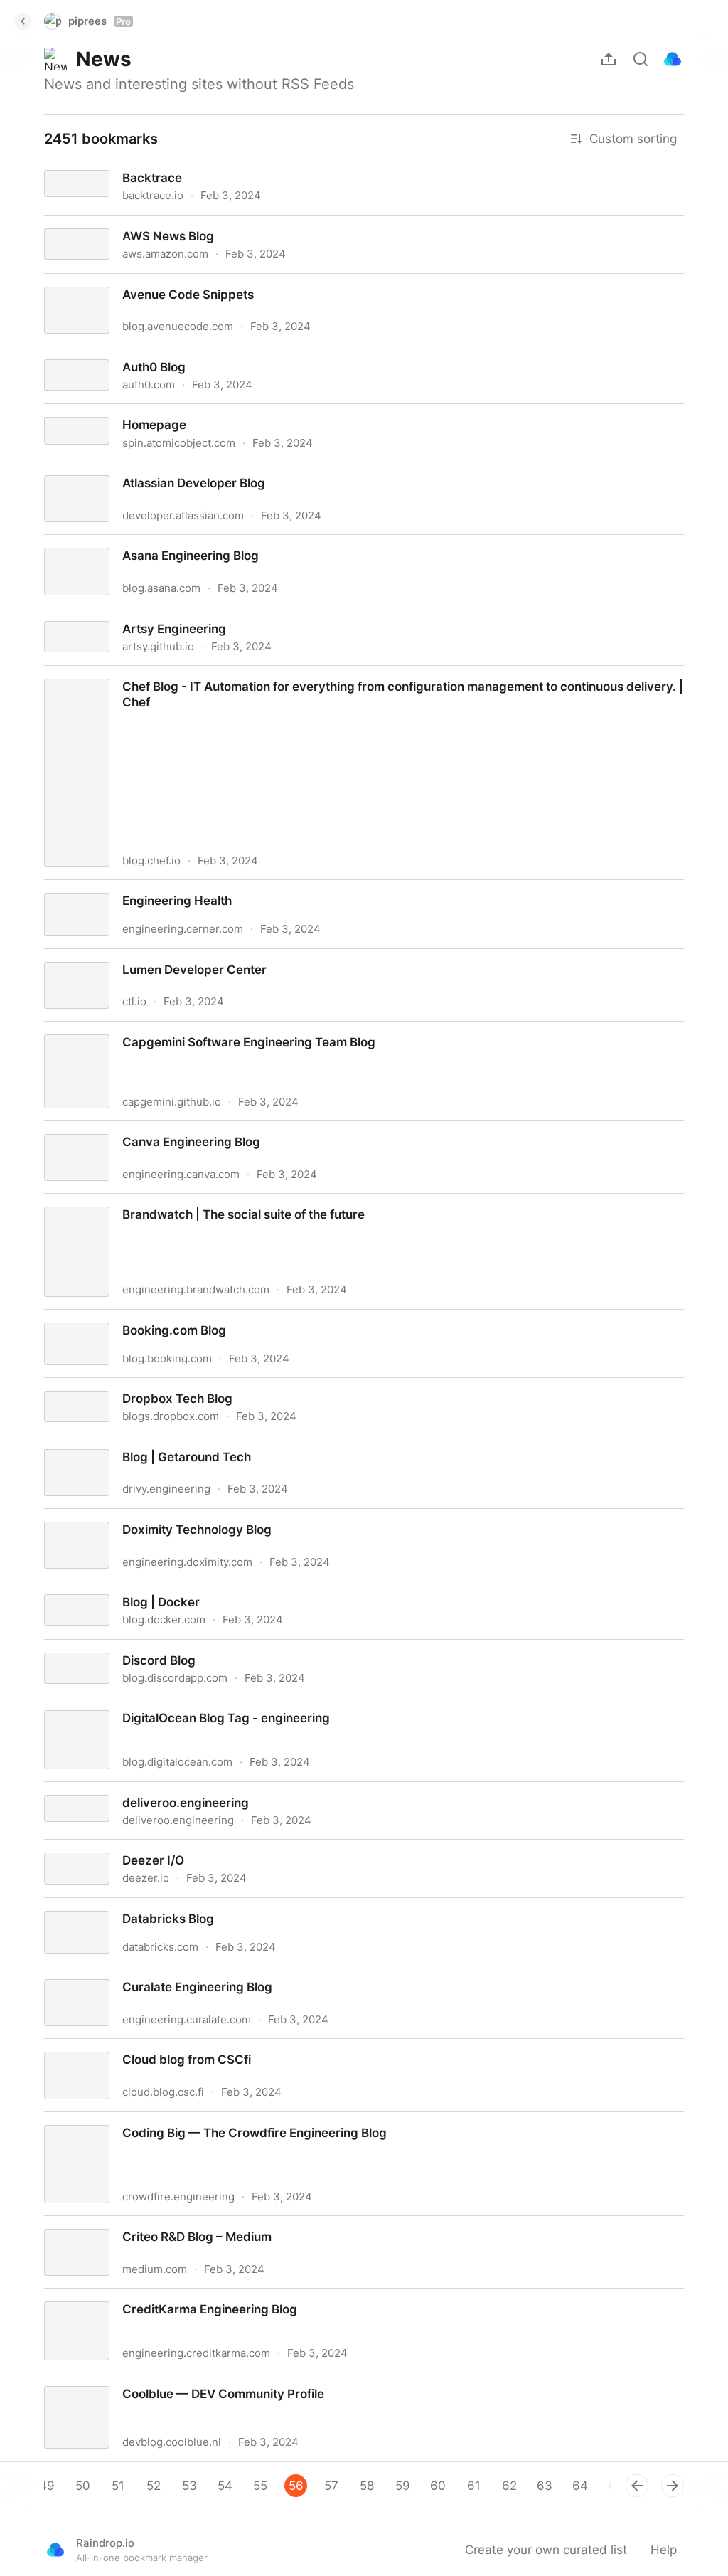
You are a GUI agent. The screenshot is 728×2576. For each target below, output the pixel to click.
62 (509, 2486)
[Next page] (673, 2486)
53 (189, 2486)
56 (296, 2486)
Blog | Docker (69, 1589)
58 (367, 2486)
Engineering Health (85, 888)
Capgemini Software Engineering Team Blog (156, 1029)
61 (474, 2486)
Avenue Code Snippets (96, 282)
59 (403, 2486)
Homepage (63, 412)
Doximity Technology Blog (105, 1517)
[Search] (641, 59)
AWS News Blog (77, 223)
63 (545, 2486)
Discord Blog (67, 1648)
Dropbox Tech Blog (85, 1386)
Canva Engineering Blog (99, 1129)
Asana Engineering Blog (99, 543)
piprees (100, 21)
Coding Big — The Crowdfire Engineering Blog (162, 2120)
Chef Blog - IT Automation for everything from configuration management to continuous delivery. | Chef (326, 674)
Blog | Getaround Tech (96, 1444)
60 (438, 2486)
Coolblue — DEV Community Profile (132, 2381)
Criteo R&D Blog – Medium (106, 2224)
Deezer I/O (61, 1848)
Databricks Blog (76, 1906)
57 (331, 2486)
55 (260, 2486)
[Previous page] (637, 2486)
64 (580, 2486)
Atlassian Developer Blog (102, 470)
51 (118, 2486)
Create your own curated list (546, 2550)
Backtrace (60, 165)
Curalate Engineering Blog (105, 1974)
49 (47, 2486)
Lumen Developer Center (102, 957)
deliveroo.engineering (93, 1790)
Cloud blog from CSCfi (95, 2047)
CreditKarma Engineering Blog (117, 2296)
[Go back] (23, 21)
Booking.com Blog (82, 1318)
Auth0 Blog (63, 354)
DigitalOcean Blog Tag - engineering (134, 1705)
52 (154, 2486)
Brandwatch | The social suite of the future (154, 1202)
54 (225, 2486)
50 (83, 2486)
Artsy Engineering (82, 616)
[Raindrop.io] (673, 59)
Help (664, 2550)
